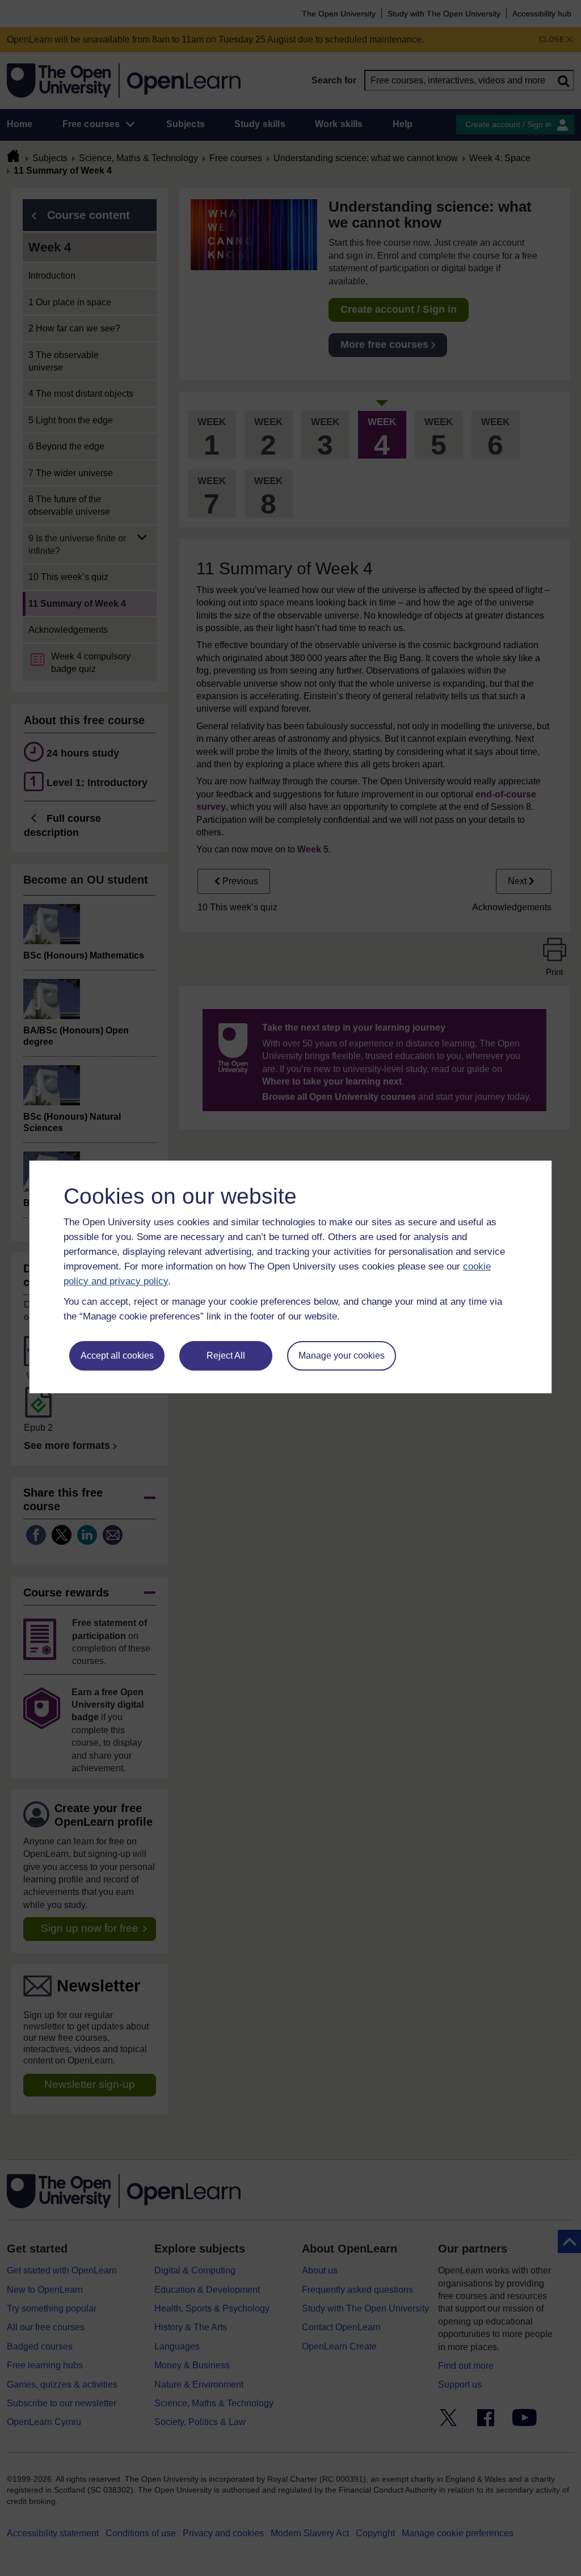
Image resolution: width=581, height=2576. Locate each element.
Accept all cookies (117, 1356)
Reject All (226, 1356)
